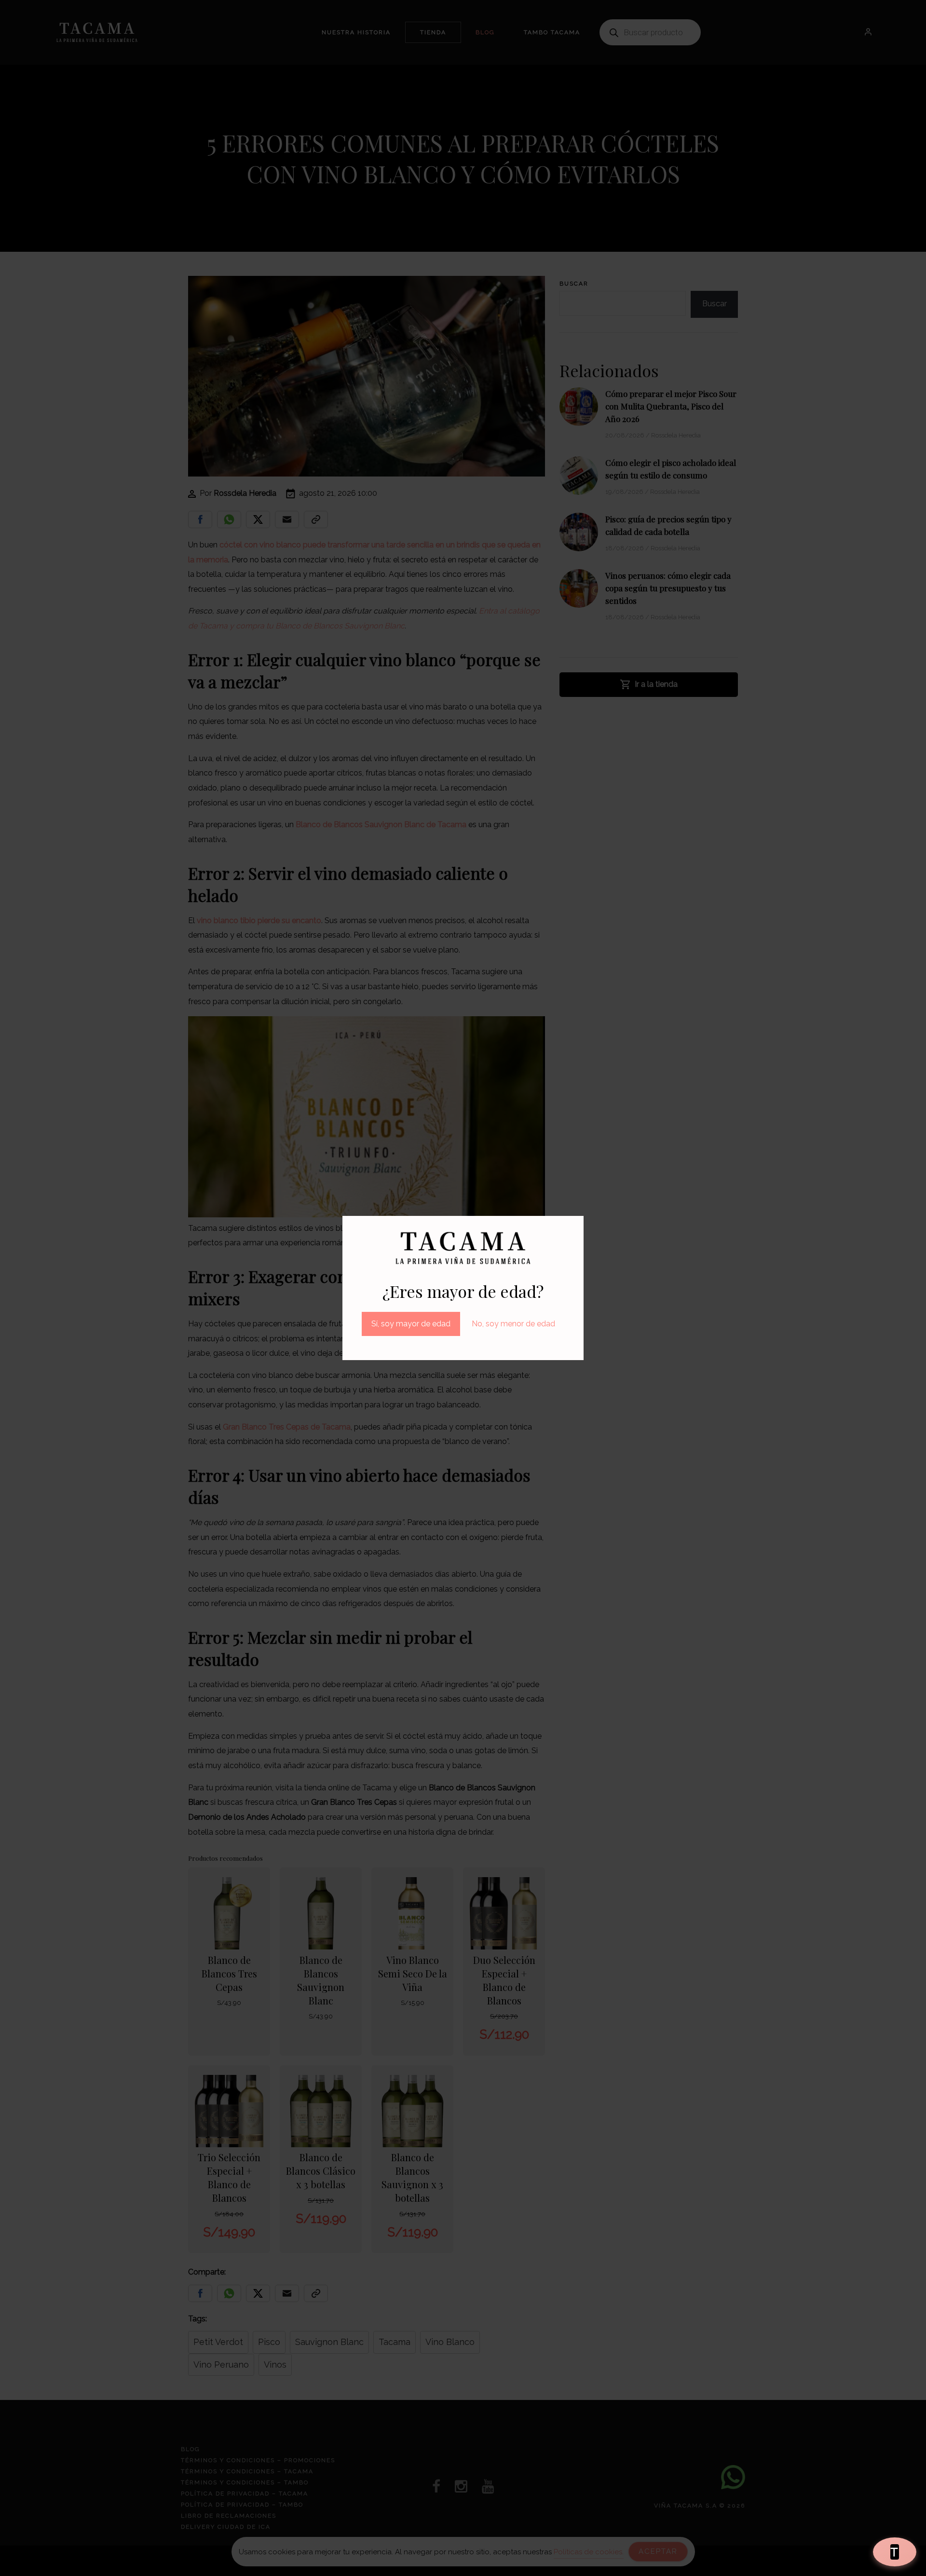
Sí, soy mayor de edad (411, 1324)
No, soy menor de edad (513, 1324)
